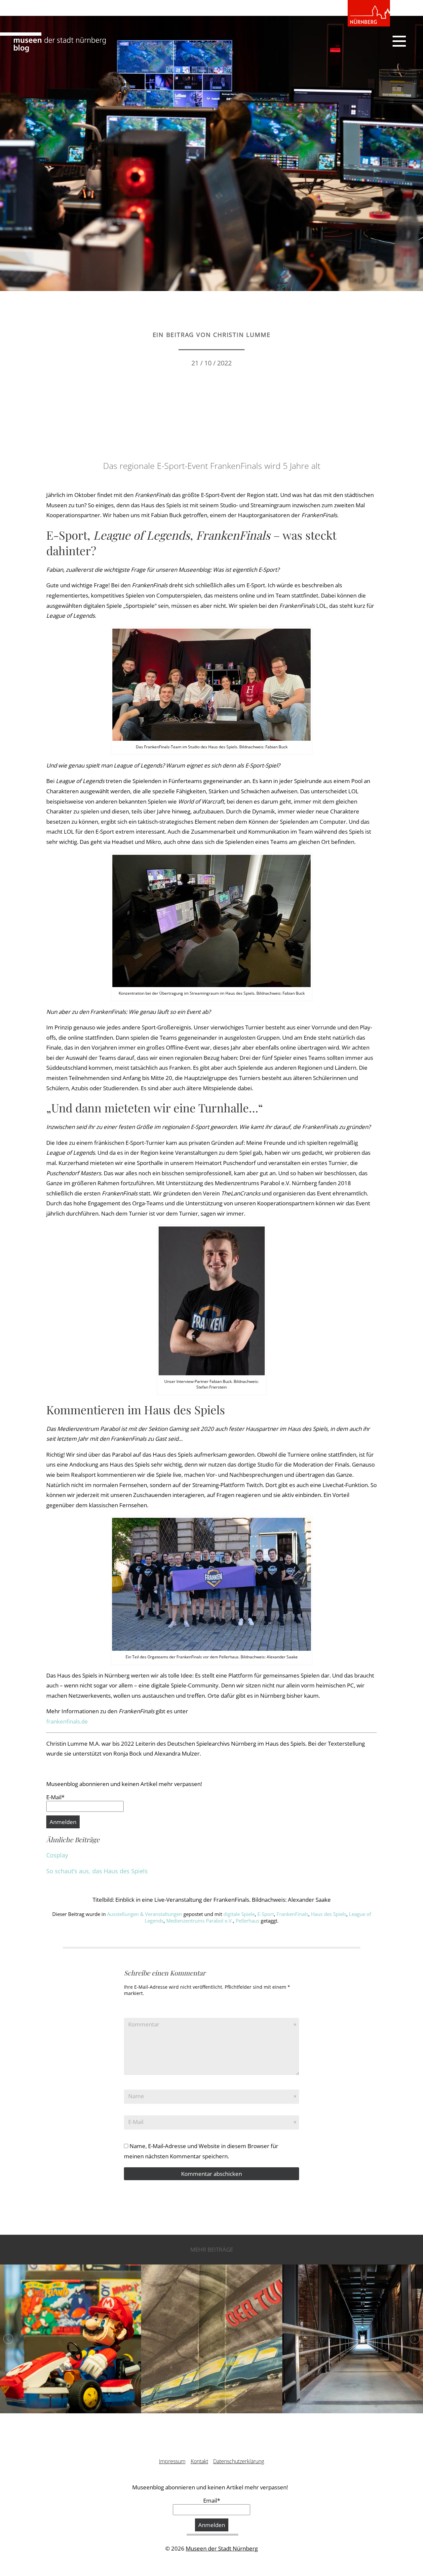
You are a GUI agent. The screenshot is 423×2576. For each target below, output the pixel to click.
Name (136, 2096)
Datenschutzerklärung (239, 2461)
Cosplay (57, 1855)
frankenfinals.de (67, 1721)
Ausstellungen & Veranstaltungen (145, 1914)
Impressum (172, 2461)
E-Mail (136, 2122)
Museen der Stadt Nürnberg (222, 2548)
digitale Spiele (239, 1914)
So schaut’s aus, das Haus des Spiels (97, 1871)
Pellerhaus (248, 1921)
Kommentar (144, 2024)
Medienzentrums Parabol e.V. (200, 1921)
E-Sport (266, 1914)
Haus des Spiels (329, 1914)
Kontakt (199, 2461)
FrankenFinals (292, 1914)
